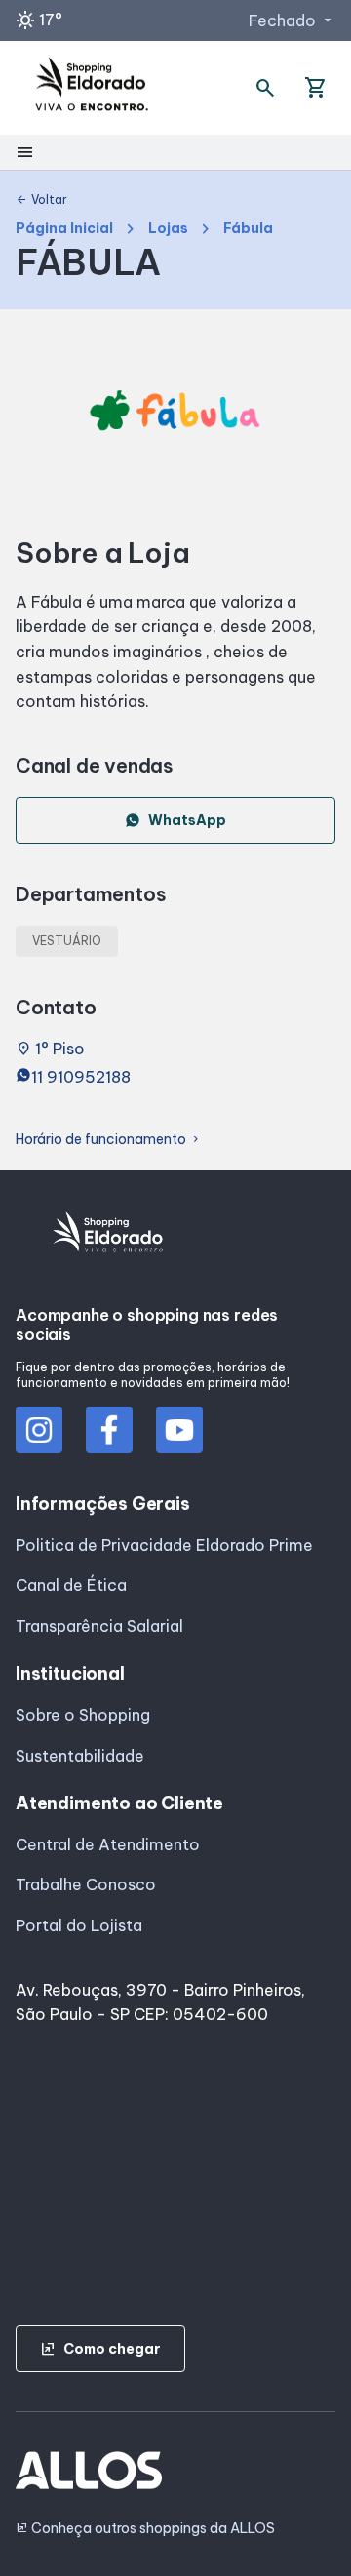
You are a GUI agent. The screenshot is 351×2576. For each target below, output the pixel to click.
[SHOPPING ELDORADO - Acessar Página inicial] (92, 88)
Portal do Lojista (79, 1925)
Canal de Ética (71, 1585)
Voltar (41, 200)
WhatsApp (187, 820)
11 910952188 (81, 1077)
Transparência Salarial (99, 1626)
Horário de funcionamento (109, 1140)
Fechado (292, 20)
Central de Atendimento (108, 1844)
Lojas (168, 229)
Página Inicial (64, 229)
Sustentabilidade (80, 1756)
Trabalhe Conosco (86, 1884)
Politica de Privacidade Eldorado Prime (164, 1545)
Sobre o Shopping (83, 1715)
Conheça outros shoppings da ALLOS (145, 2529)
